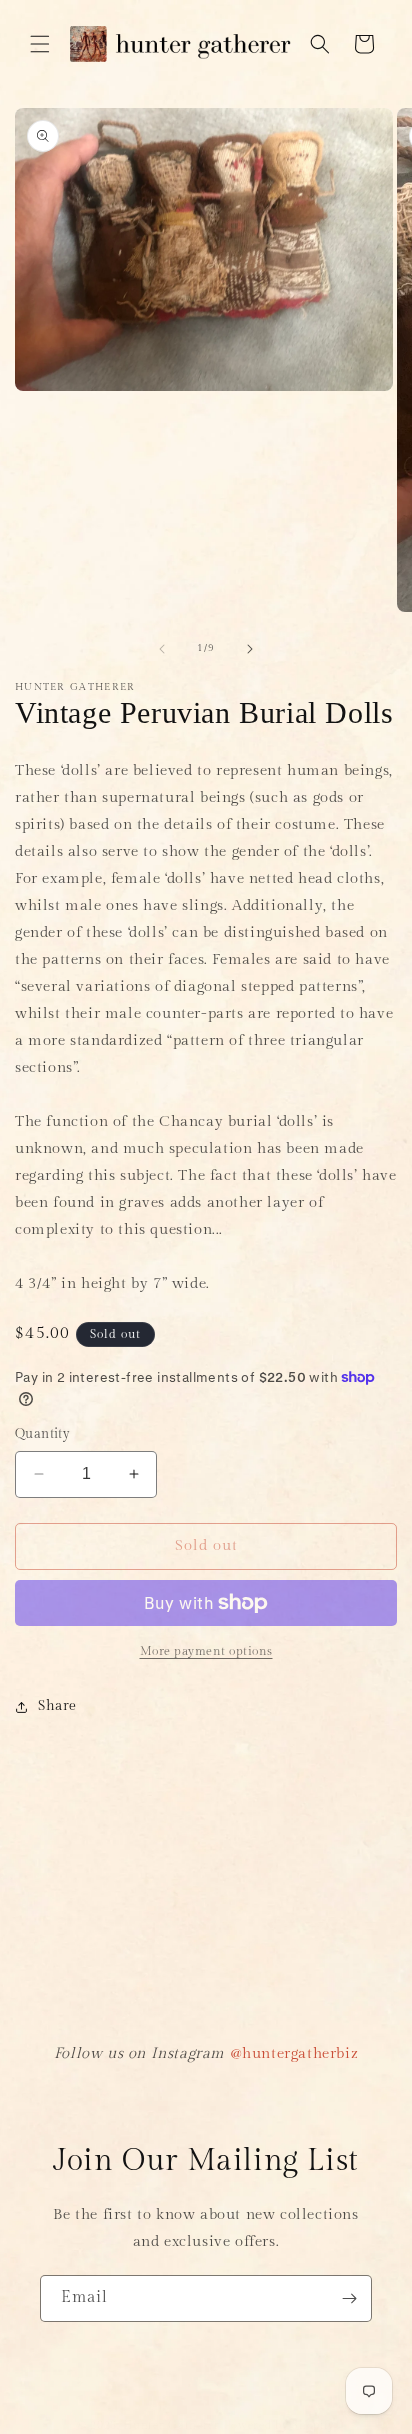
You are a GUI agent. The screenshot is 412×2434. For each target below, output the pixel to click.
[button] (40, 44)
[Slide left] (162, 649)
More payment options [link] (206, 1651)
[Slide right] (250, 649)
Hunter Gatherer (171, 2425)
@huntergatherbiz (294, 2053)
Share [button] (57, 1706)
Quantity (42, 1434)
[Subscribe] (349, 2298)
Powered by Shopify (280, 2425)
